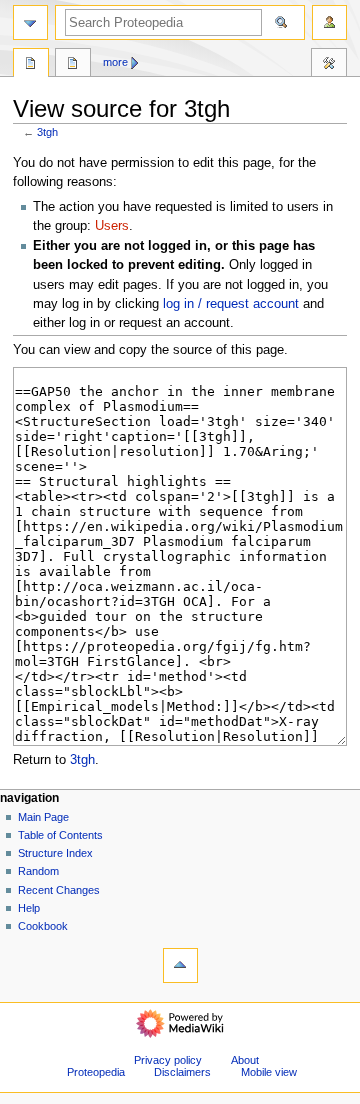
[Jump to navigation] (30, 22)
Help (29, 908)
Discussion (73, 65)
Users (112, 226)
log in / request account (231, 304)
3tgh (47, 132)
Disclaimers (182, 1072)
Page (31, 65)
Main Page (43, 817)
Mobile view (269, 1072)
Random (38, 871)
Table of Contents (60, 835)
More (115, 62)
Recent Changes (59, 890)
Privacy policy (168, 1060)
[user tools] (329, 22)
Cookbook (43, 926)
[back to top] (180, 965)
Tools (329, 65)
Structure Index (55, 853)
